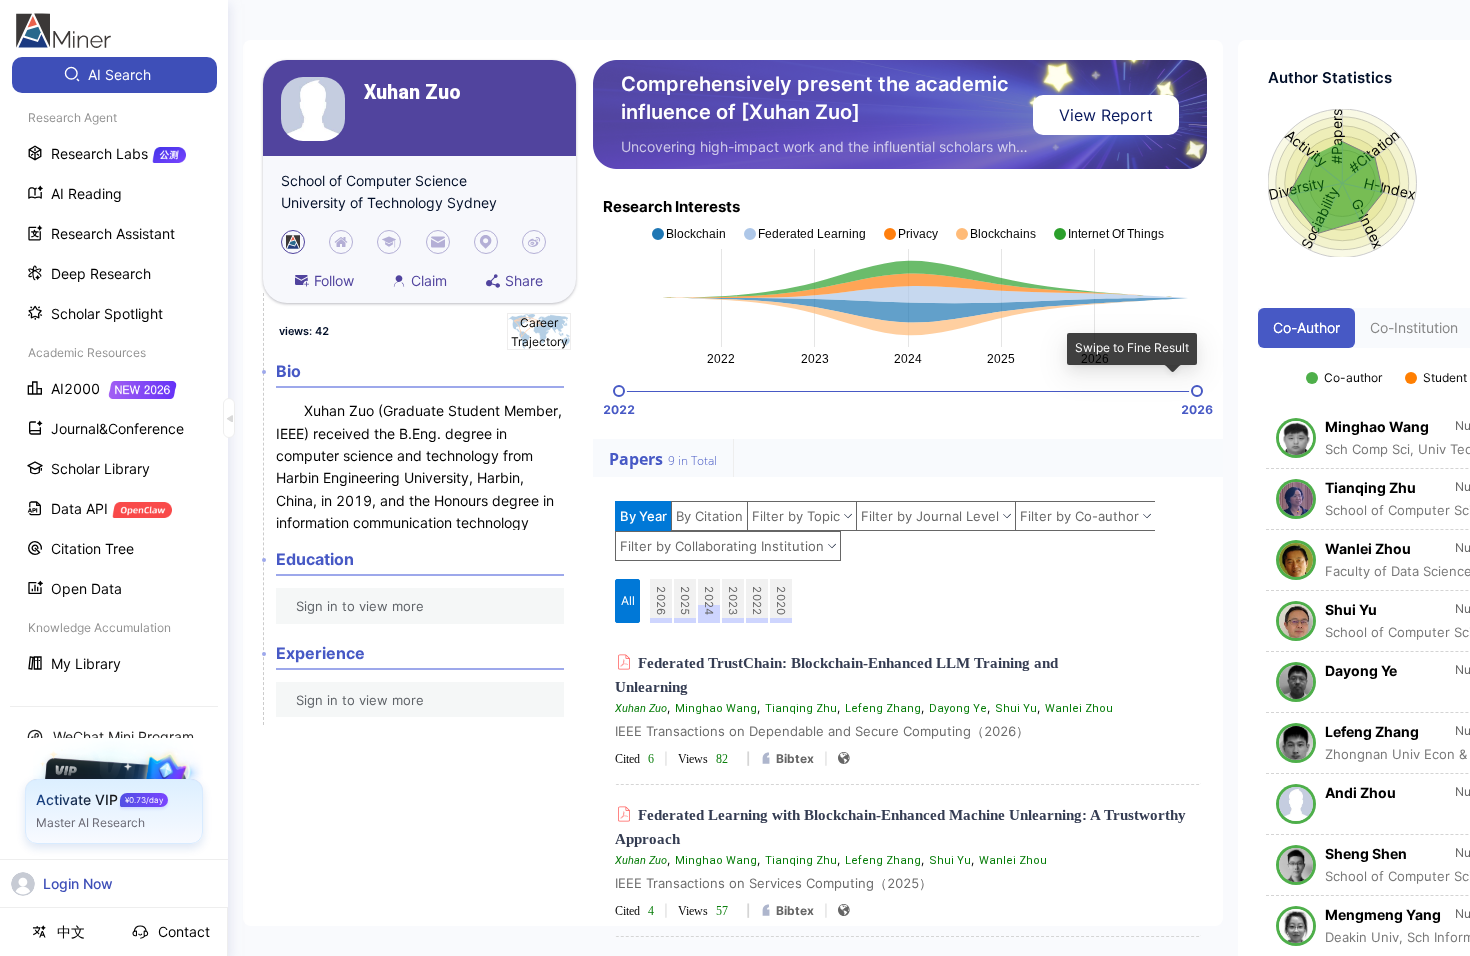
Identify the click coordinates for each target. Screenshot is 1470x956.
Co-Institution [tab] (1414, 327)
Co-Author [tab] (1306, 327)
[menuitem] (114, 75)
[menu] (114, 371)
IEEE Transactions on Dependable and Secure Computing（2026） (822, 731)
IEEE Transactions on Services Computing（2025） (773, 883)
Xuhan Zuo (412, 92)
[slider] (619, 391)
